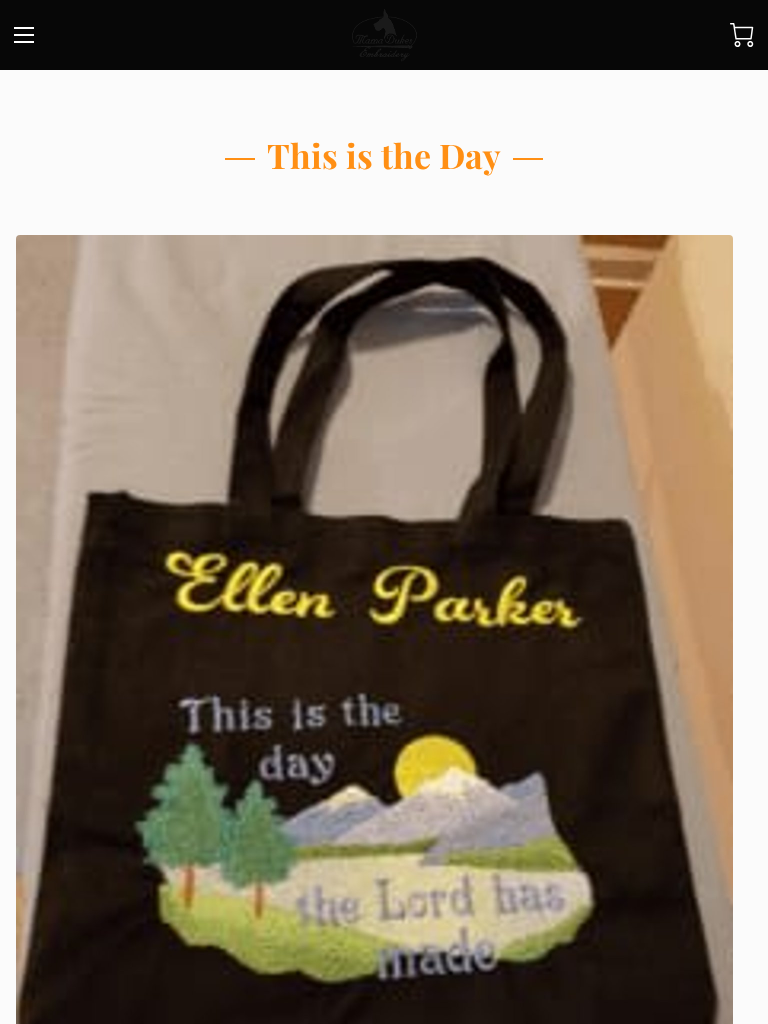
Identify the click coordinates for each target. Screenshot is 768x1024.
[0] (742, 35)
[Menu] (24, 35)
